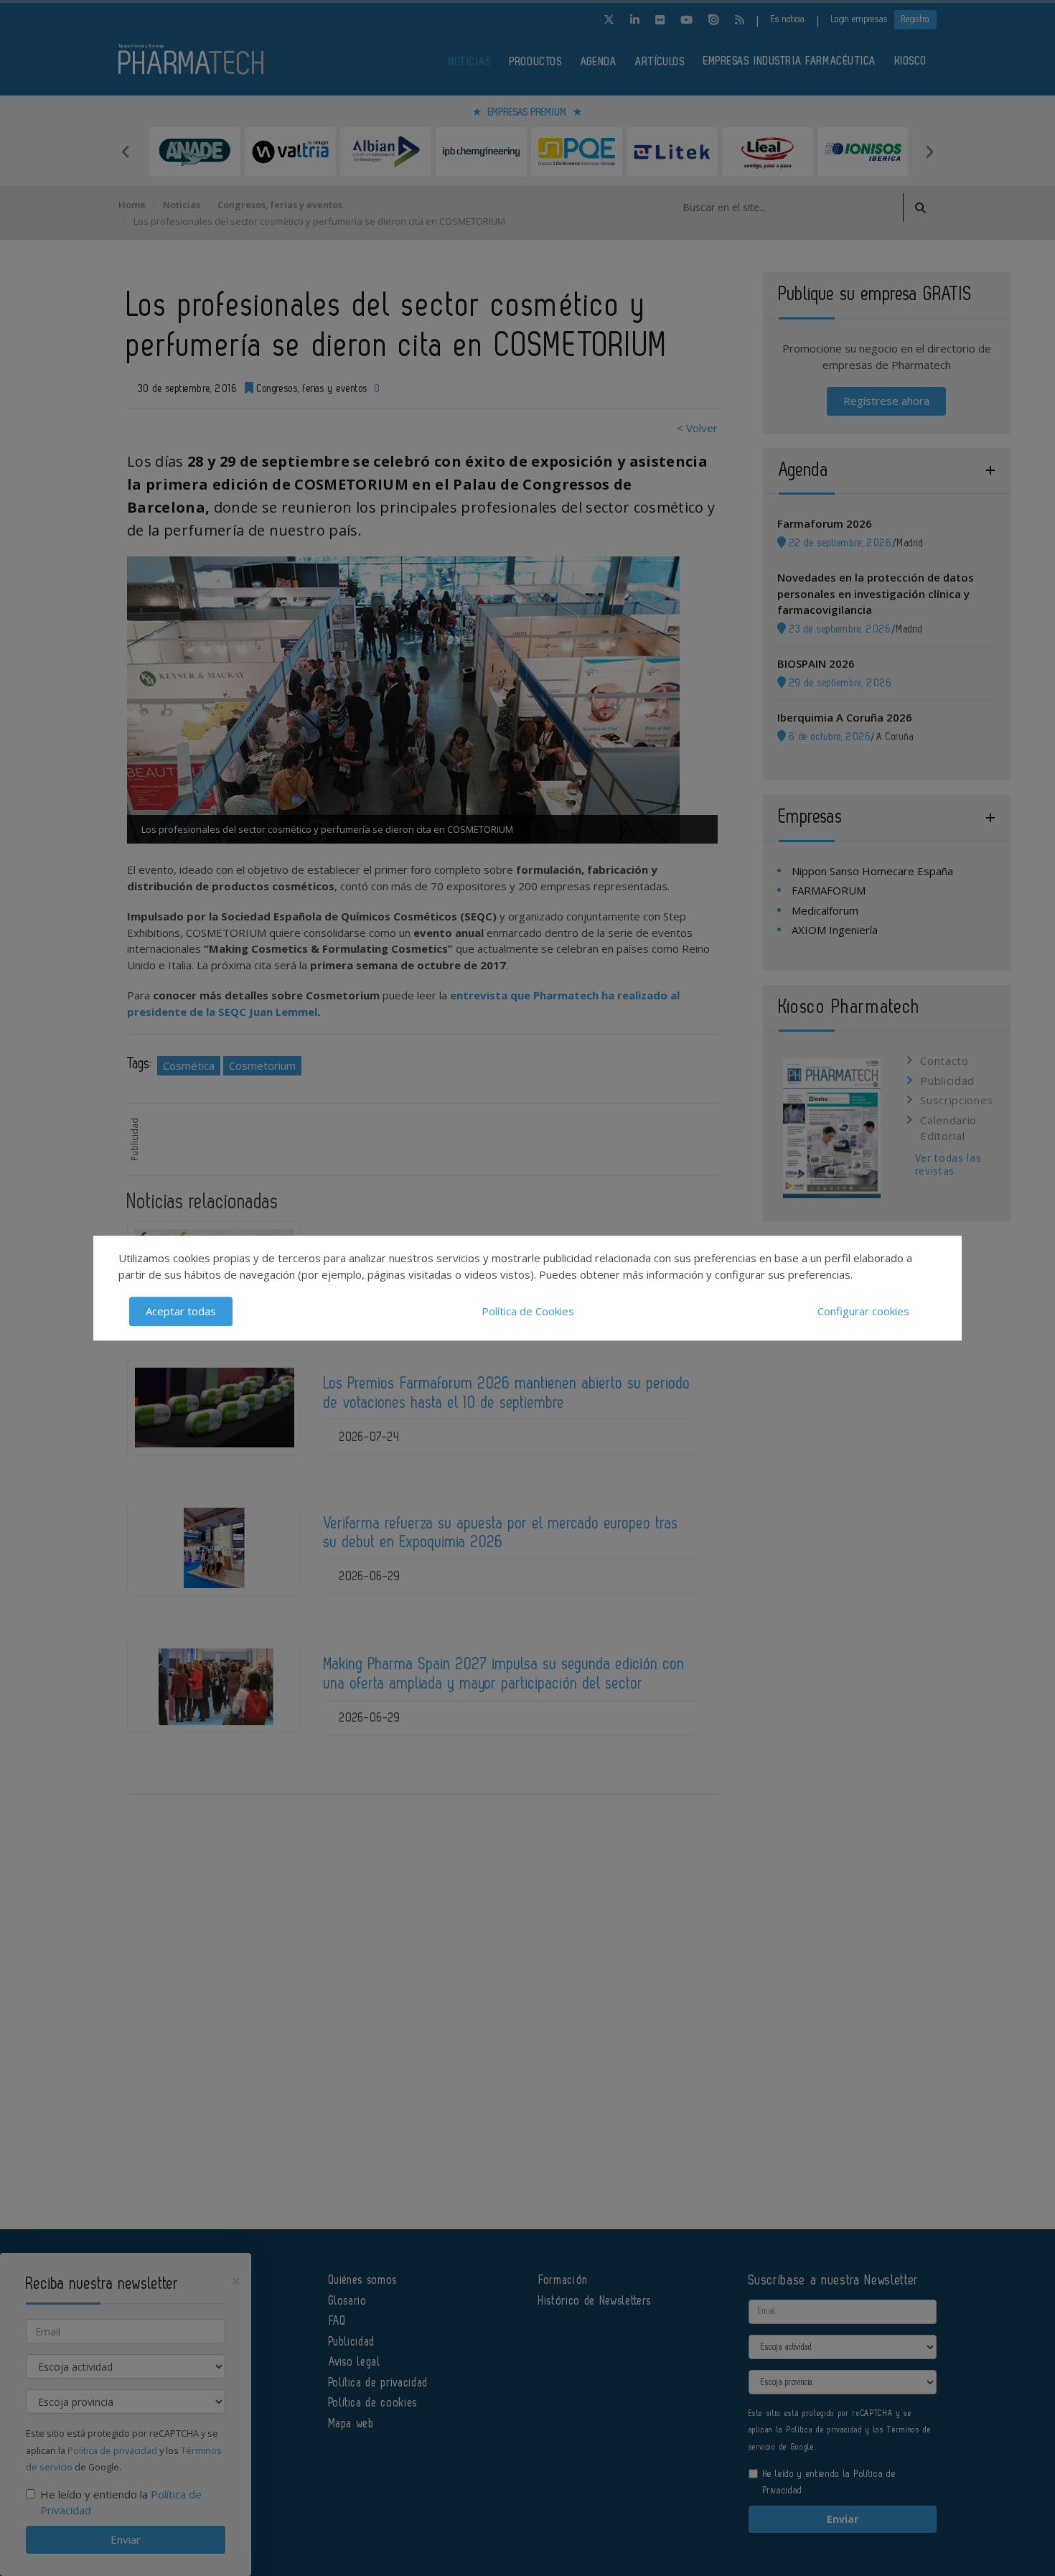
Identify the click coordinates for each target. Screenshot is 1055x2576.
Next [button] (929, 151)
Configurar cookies (863, 1311)
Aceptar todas (181, 1311)
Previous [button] (126, 151)
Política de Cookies (528, 1311)
